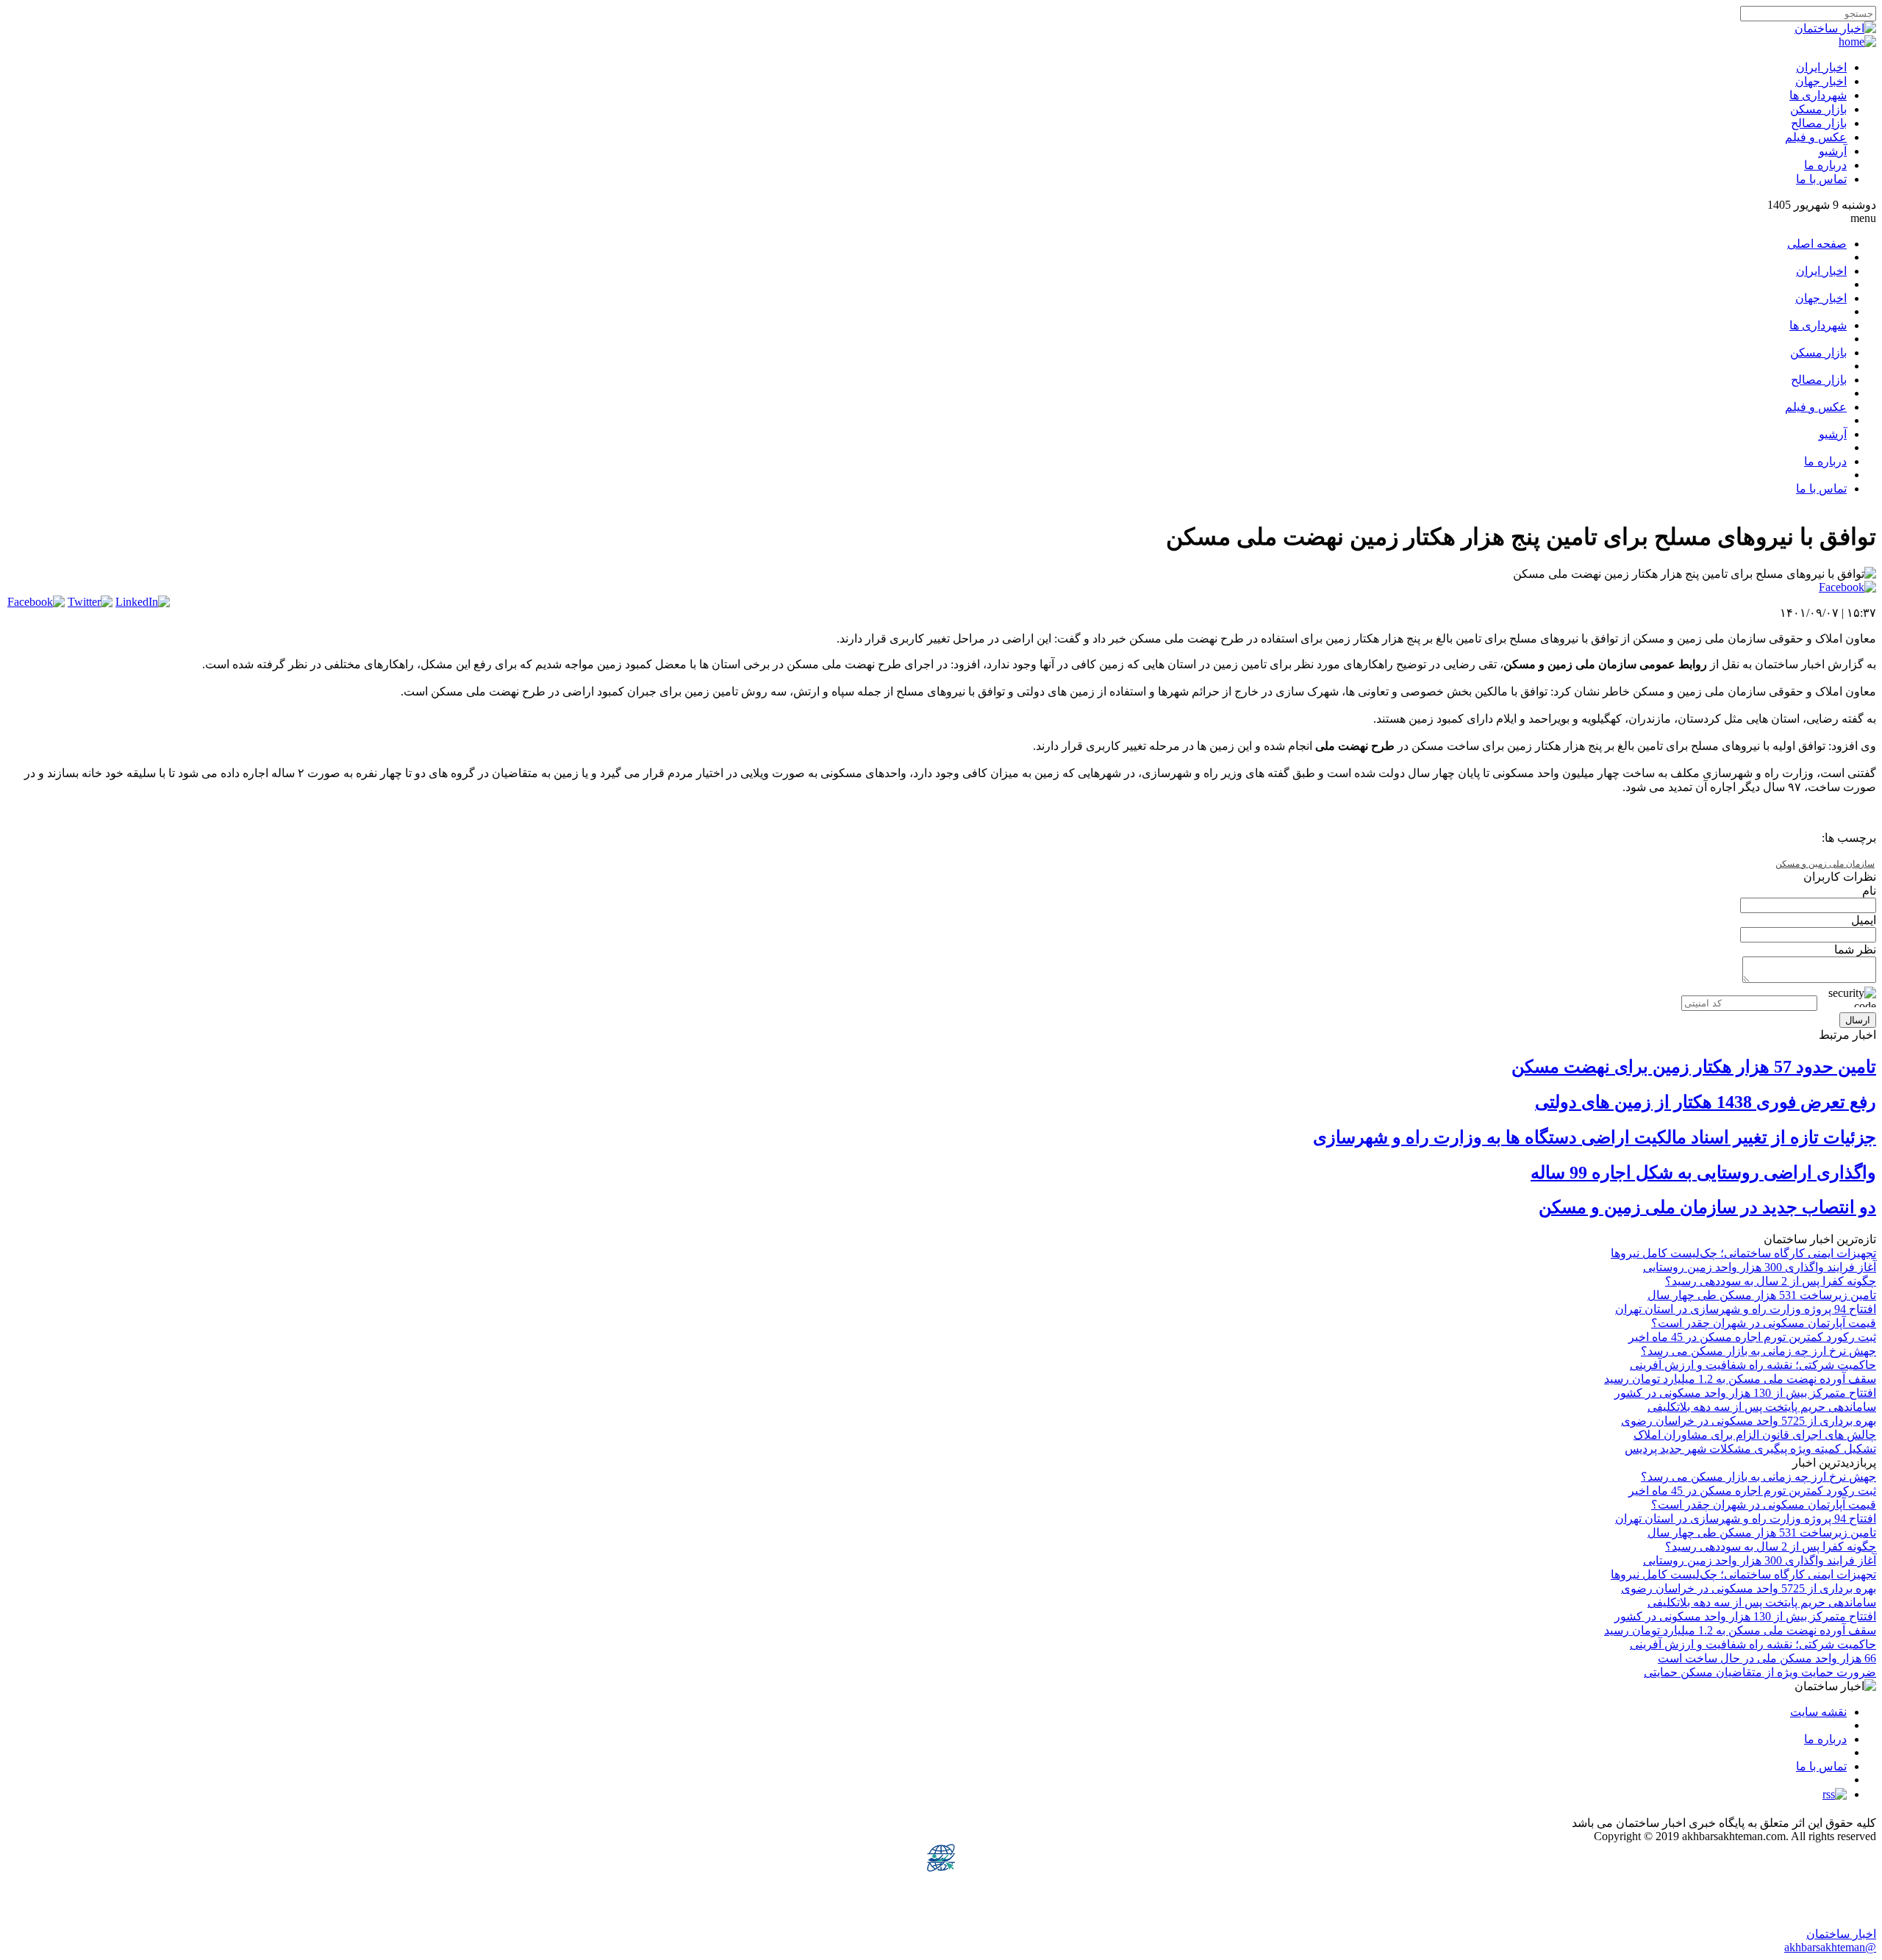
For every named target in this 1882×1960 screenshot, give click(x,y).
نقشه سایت (1818, 1712)
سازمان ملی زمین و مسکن (1825, 864)
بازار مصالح (1819, 123)
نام (1869, 891)
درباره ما (1825, 165)
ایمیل (1864, 920)
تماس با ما (1821, 179)
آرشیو (1833, 151)
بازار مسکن (1818, 109)
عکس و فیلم (1816, 137)
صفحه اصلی (1817, 244)
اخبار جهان (1821, 81)
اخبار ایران (1821, 67)
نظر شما (1855, 949)
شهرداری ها (1818, 95)
